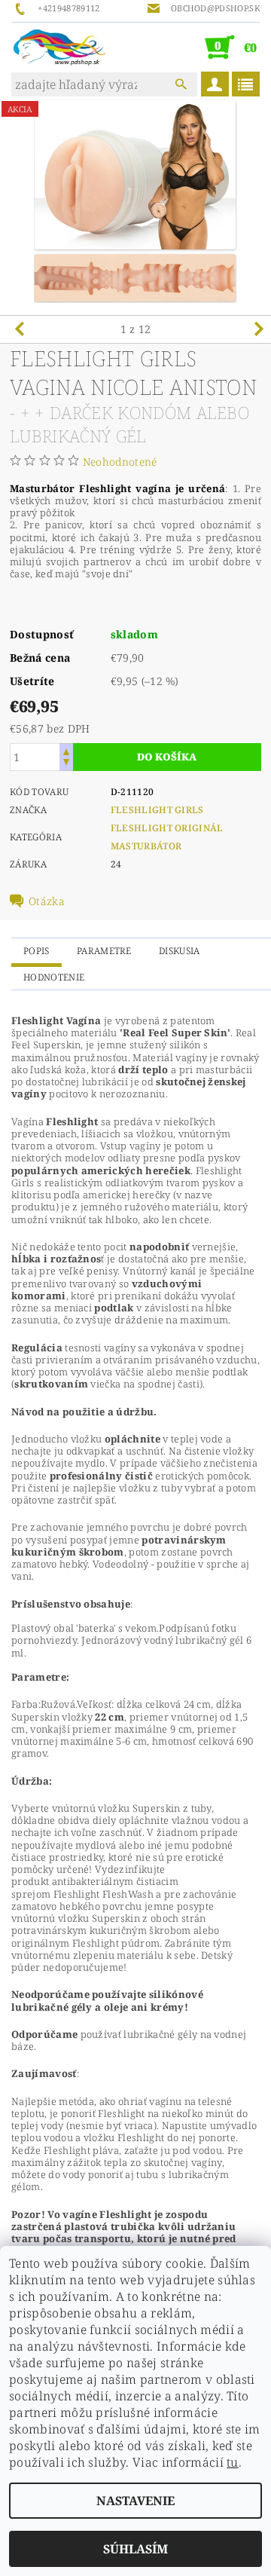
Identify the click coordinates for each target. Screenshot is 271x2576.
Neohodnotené (120, 462)
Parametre (104, 951)
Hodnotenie (54, 977)
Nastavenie (135, 2501)
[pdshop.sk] (59, 47)
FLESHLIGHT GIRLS (157, 810)
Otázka (47, 901)
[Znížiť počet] (66, 764)
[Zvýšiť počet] (66, 750)
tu (233, 2462)
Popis (37, 951)
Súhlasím (135, 2549)
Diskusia (180, 951)
